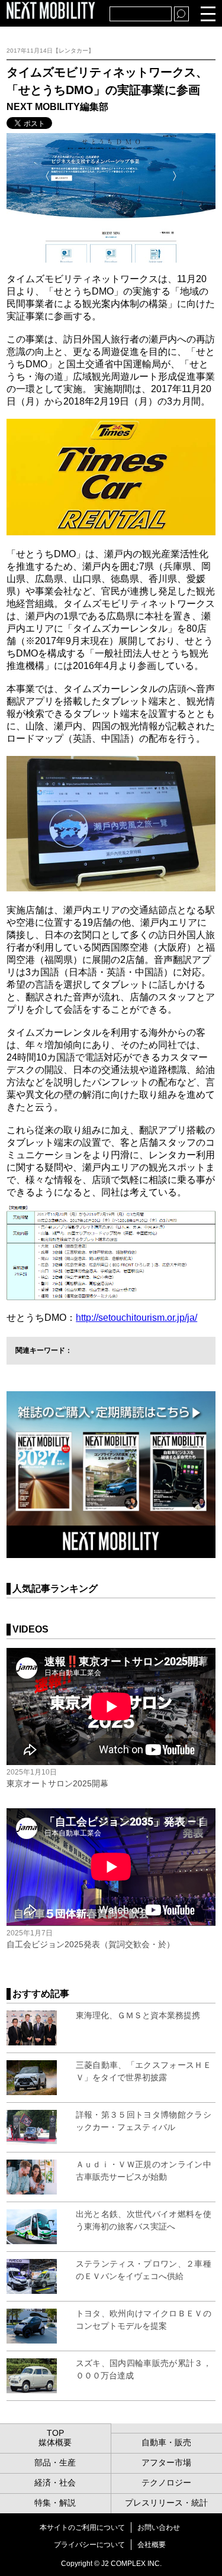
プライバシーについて (89, 2545)
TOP (55, 2433)
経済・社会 (55, 2483)
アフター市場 (166, 2462)
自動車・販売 (166, 2442)
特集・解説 (55, 2503)
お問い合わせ (159, 2527)
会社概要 (152, 2545)
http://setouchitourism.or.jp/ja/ (136, 1318)
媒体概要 (55, 2442)
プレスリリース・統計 (166, 2503)
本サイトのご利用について (82, 2527)
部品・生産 (55, 2462)
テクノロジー (166, 2483)
